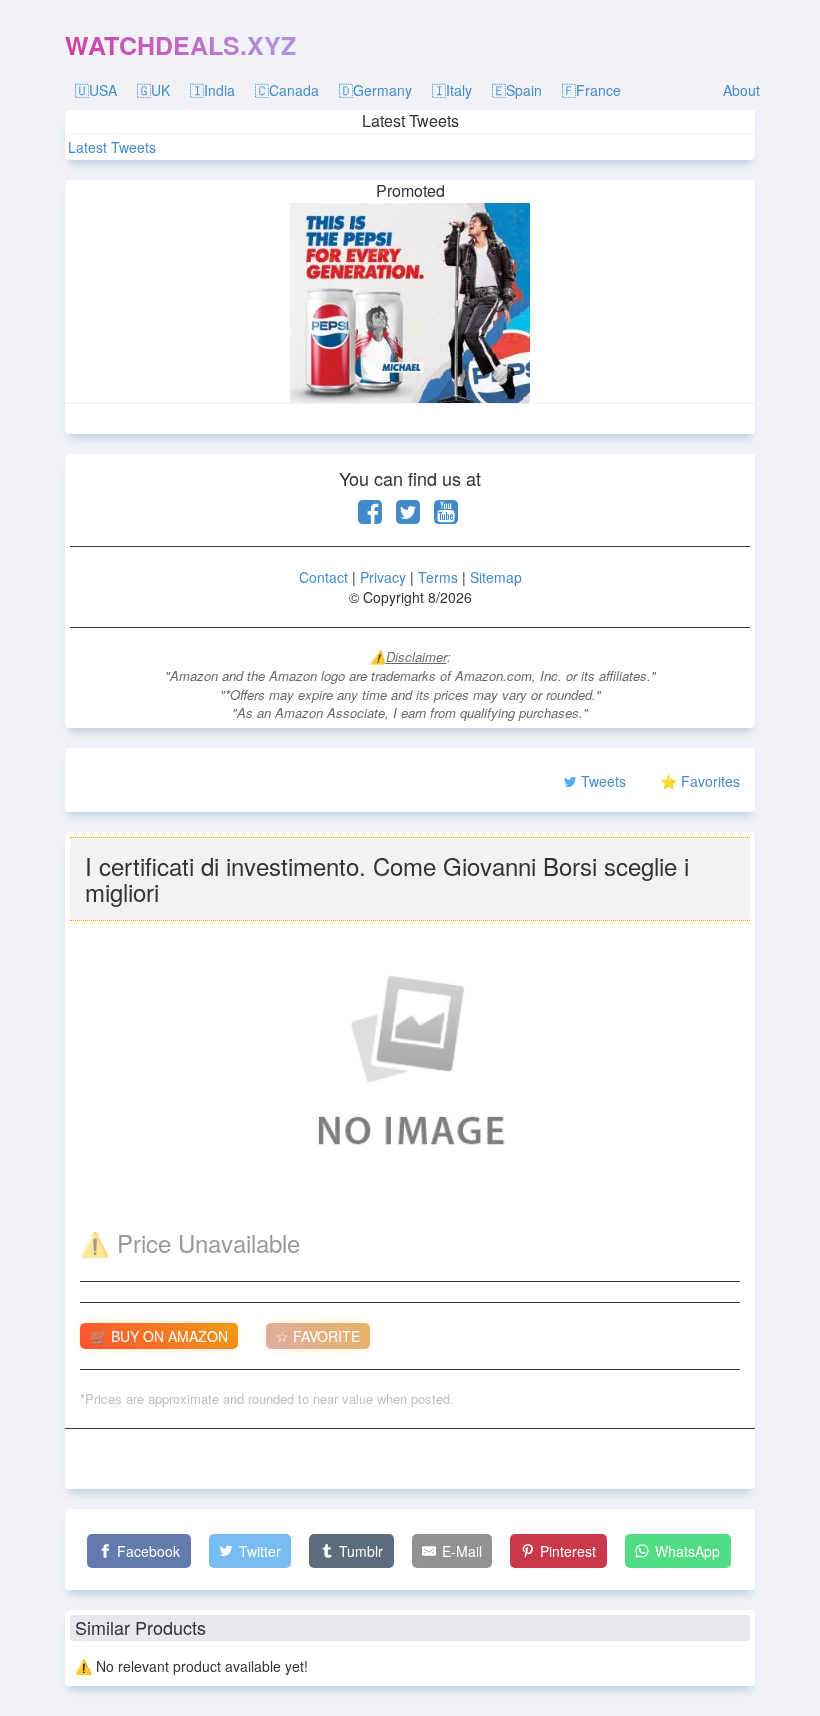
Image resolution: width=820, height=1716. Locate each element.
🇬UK (153, 90)
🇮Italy (452, 90)
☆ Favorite (318, 1336)
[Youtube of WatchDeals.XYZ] (446, 516)
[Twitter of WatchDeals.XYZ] (408, 516)
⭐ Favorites (700, 781)
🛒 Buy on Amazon (159, 1336)
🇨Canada (287, 90)
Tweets (603, 781)
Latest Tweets (112, 147)
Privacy (383, 577)
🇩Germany (375, 90)
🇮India (212, 90)
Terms (438, 577)
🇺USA (96, 90)
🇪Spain (517, 90)
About (741, 90)
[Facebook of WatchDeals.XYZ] (370, 516)
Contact (323, 577)
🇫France (591, 90)
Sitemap (496, 577)
